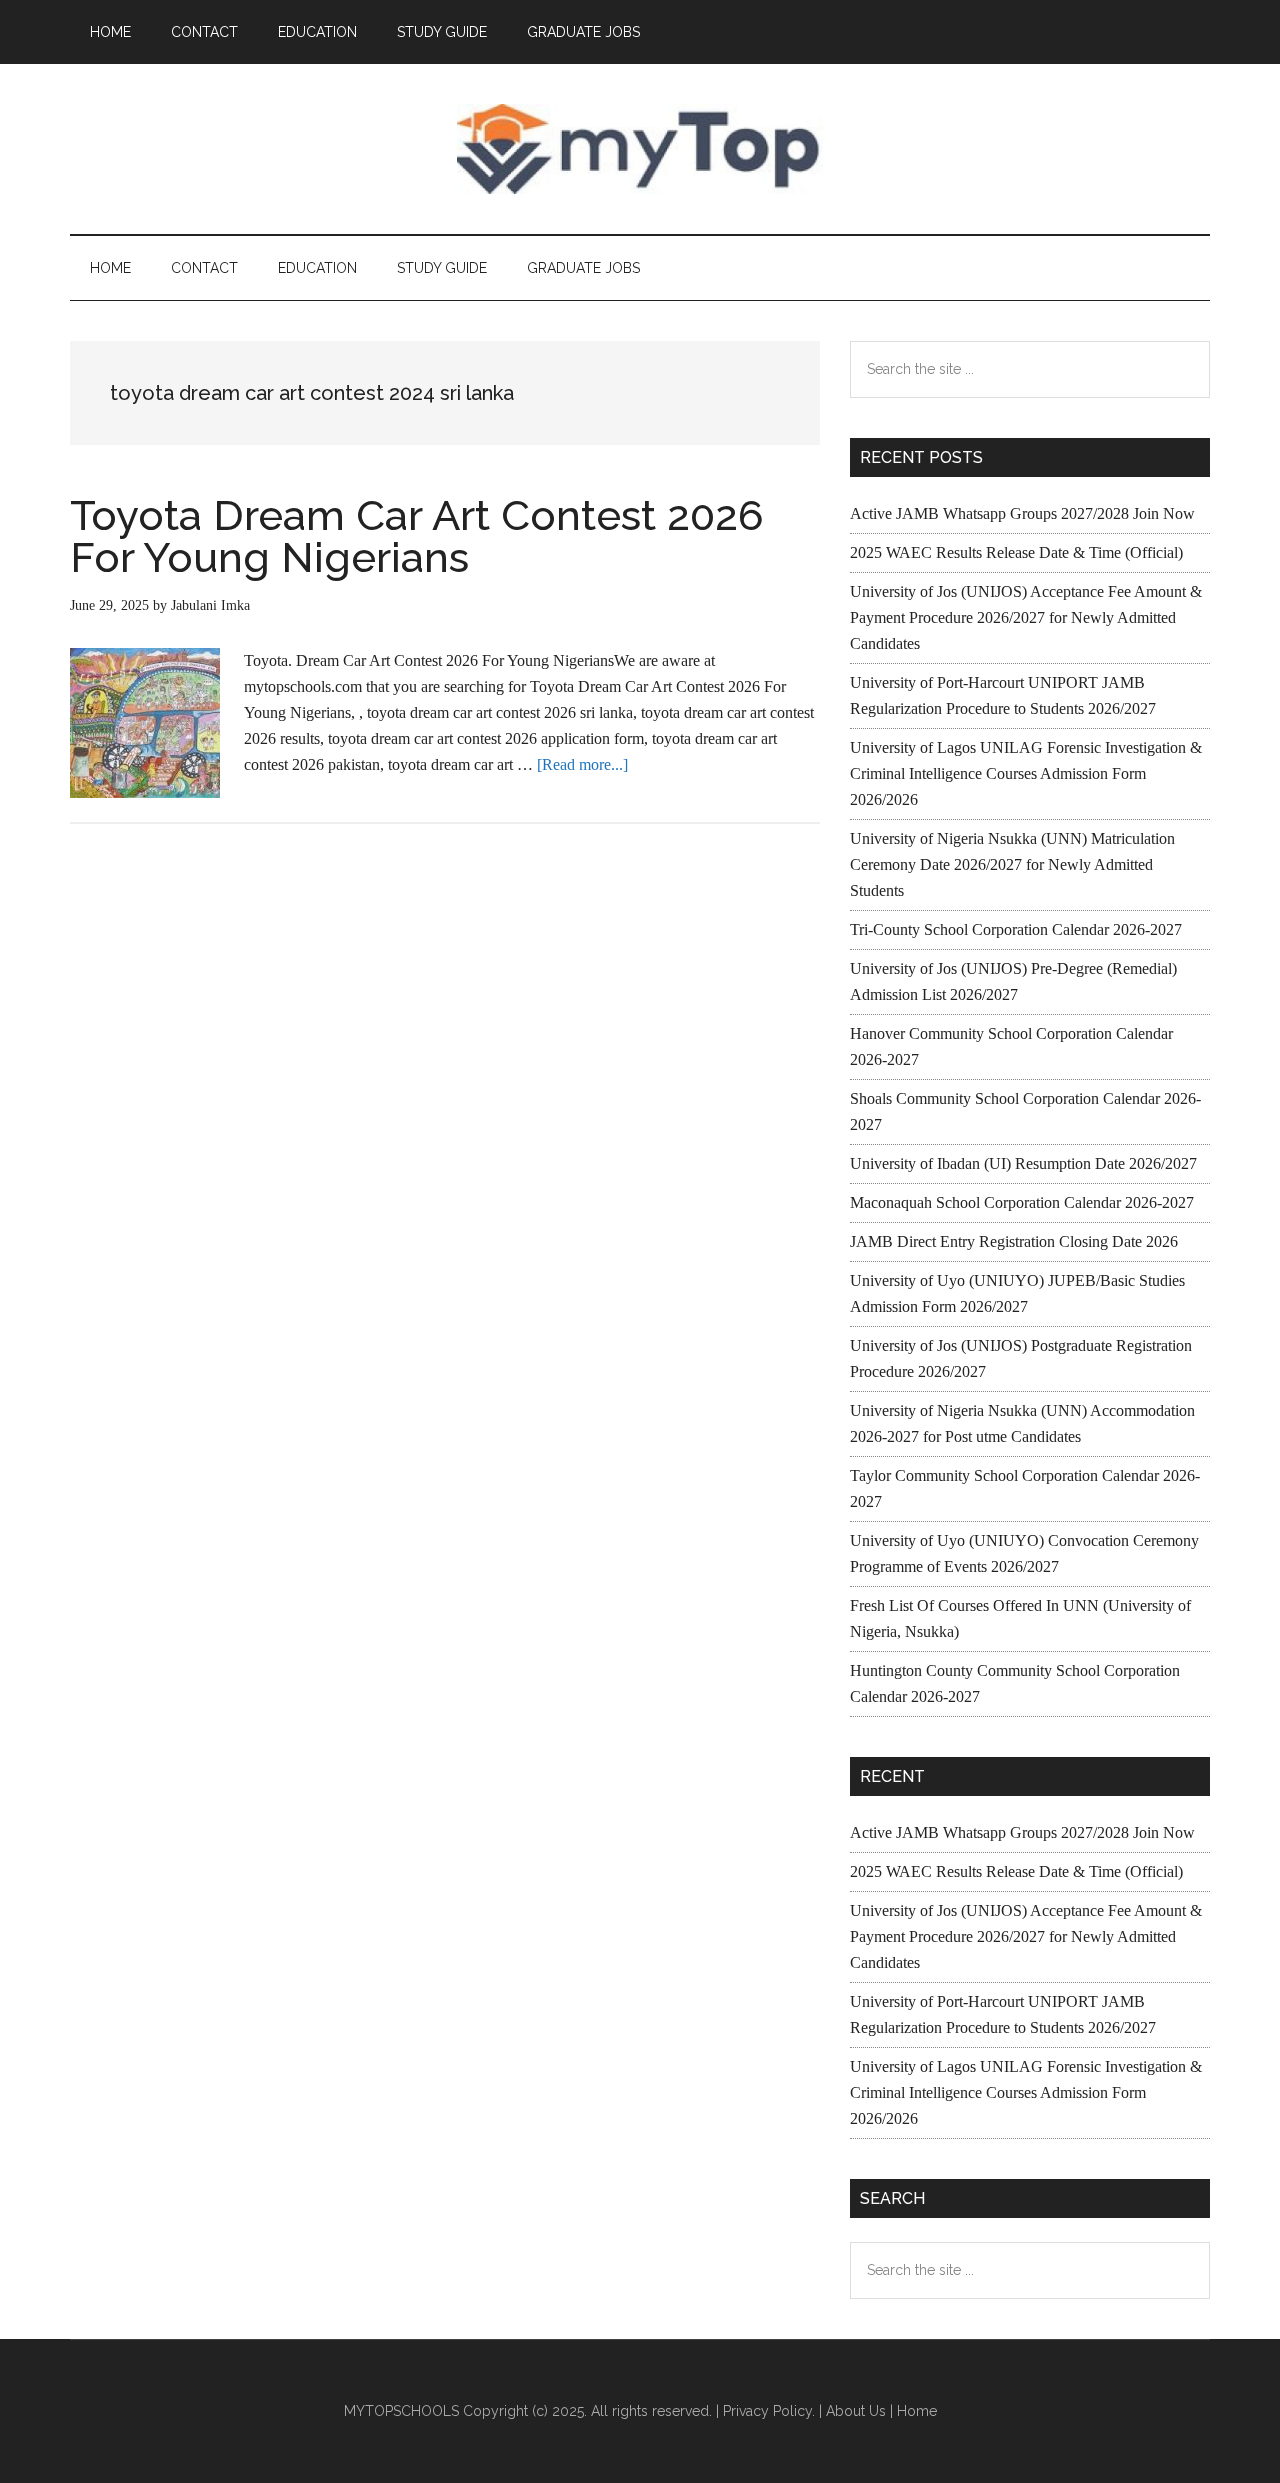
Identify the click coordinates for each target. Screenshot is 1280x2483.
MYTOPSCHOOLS (640, 149)
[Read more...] (582, 764)
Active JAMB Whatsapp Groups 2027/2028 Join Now (1022, 513)
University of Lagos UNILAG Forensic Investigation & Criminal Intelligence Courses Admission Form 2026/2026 (1026, 773)
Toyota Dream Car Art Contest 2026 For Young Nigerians (417, 536)
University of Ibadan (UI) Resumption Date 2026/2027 (1023, 1163)
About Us (856, 2411)
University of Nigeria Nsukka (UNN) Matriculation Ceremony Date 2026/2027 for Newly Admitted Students (1012, 864)
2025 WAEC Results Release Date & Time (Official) (1016, 552)
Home (917, 2411)
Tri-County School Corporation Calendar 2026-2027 (1016, 929)
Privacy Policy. (769, 2411)
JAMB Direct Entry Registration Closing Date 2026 (1014, 1241)
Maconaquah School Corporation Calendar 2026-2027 (1022, 1202)
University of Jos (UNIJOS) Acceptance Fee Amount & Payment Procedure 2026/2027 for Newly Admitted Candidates (1026, 617)
